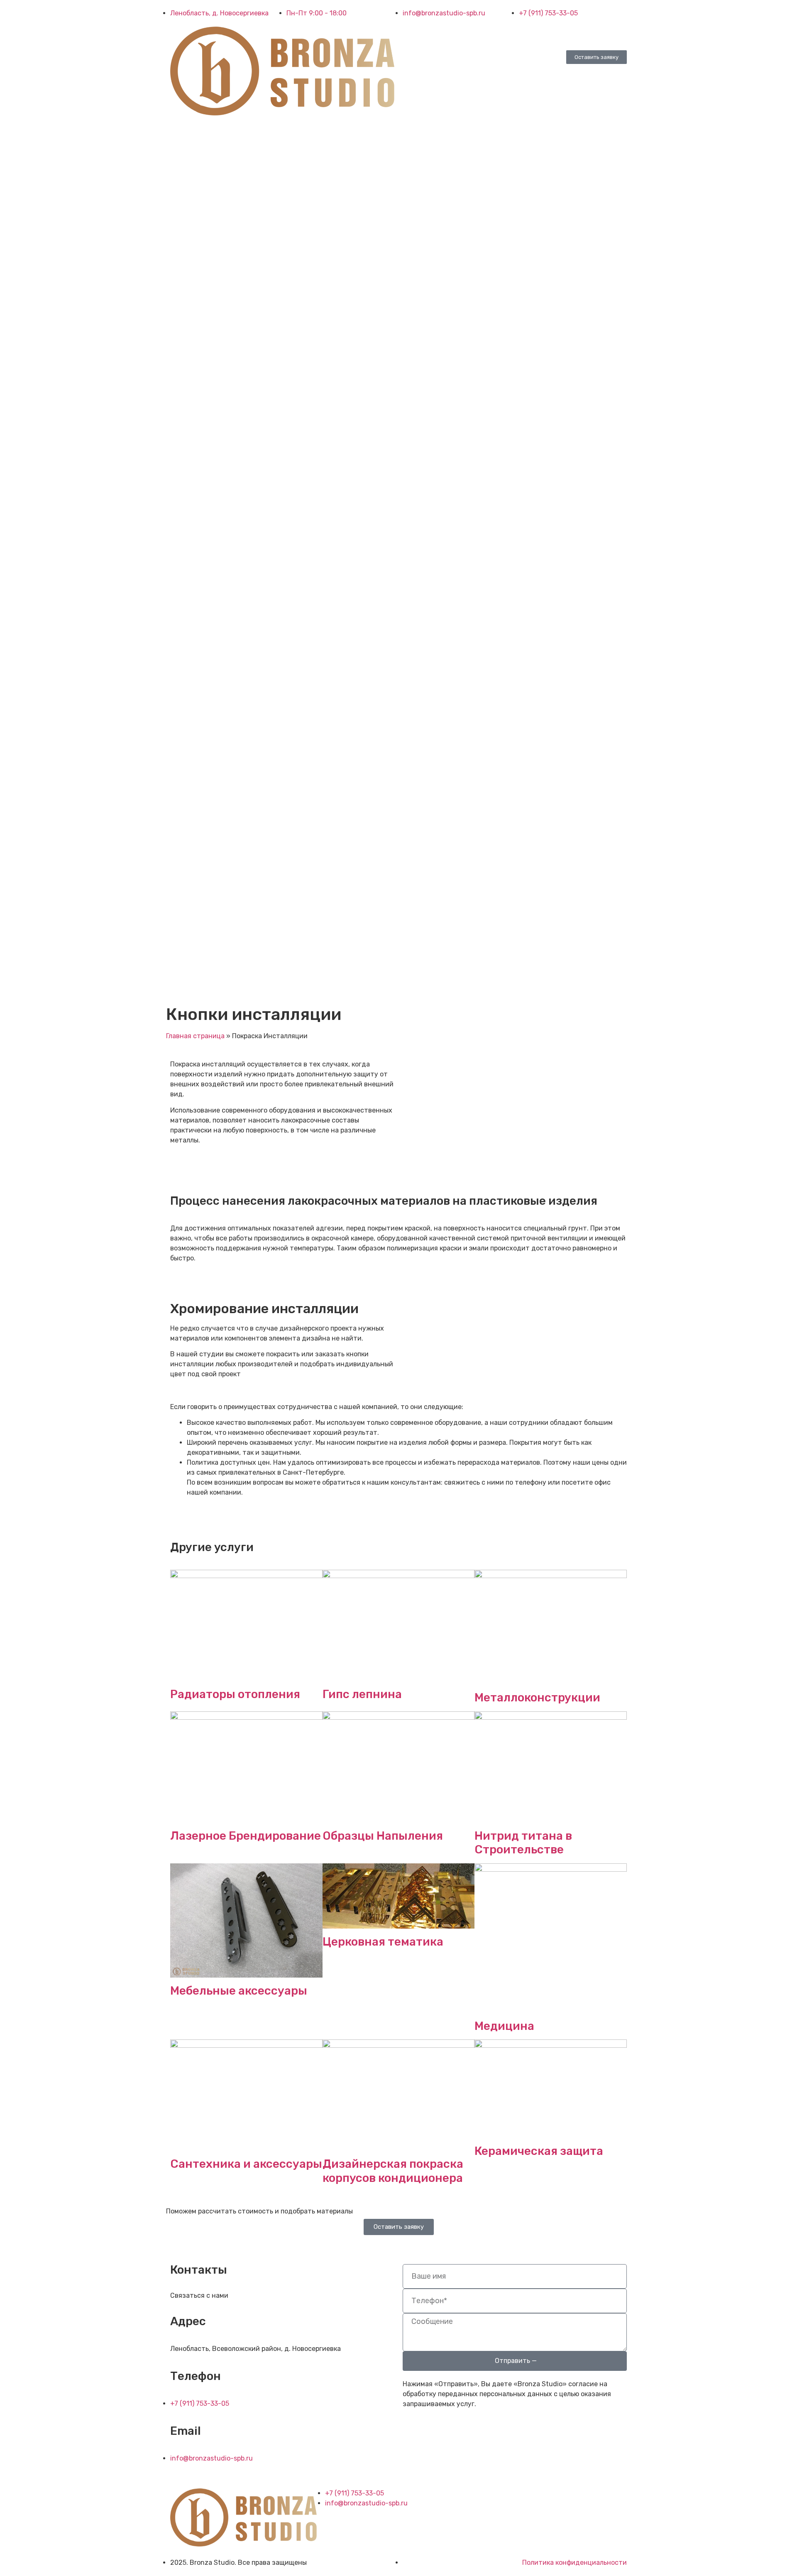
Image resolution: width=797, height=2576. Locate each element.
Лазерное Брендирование (246, 1836)
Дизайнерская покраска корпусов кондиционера (393, 2171)
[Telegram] (435, 37)
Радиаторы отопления (235, 1694)
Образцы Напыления (383, 1836)
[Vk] (413, 37)
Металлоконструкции (537, 1697)
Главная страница (195, 1036)
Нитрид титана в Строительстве (523, 1843)
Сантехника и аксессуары (246, 2164)
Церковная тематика (383, 1942)
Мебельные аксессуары (239, 1991)
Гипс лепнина (362, 1694)
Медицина (504, 2026)
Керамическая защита (539, 2151)
